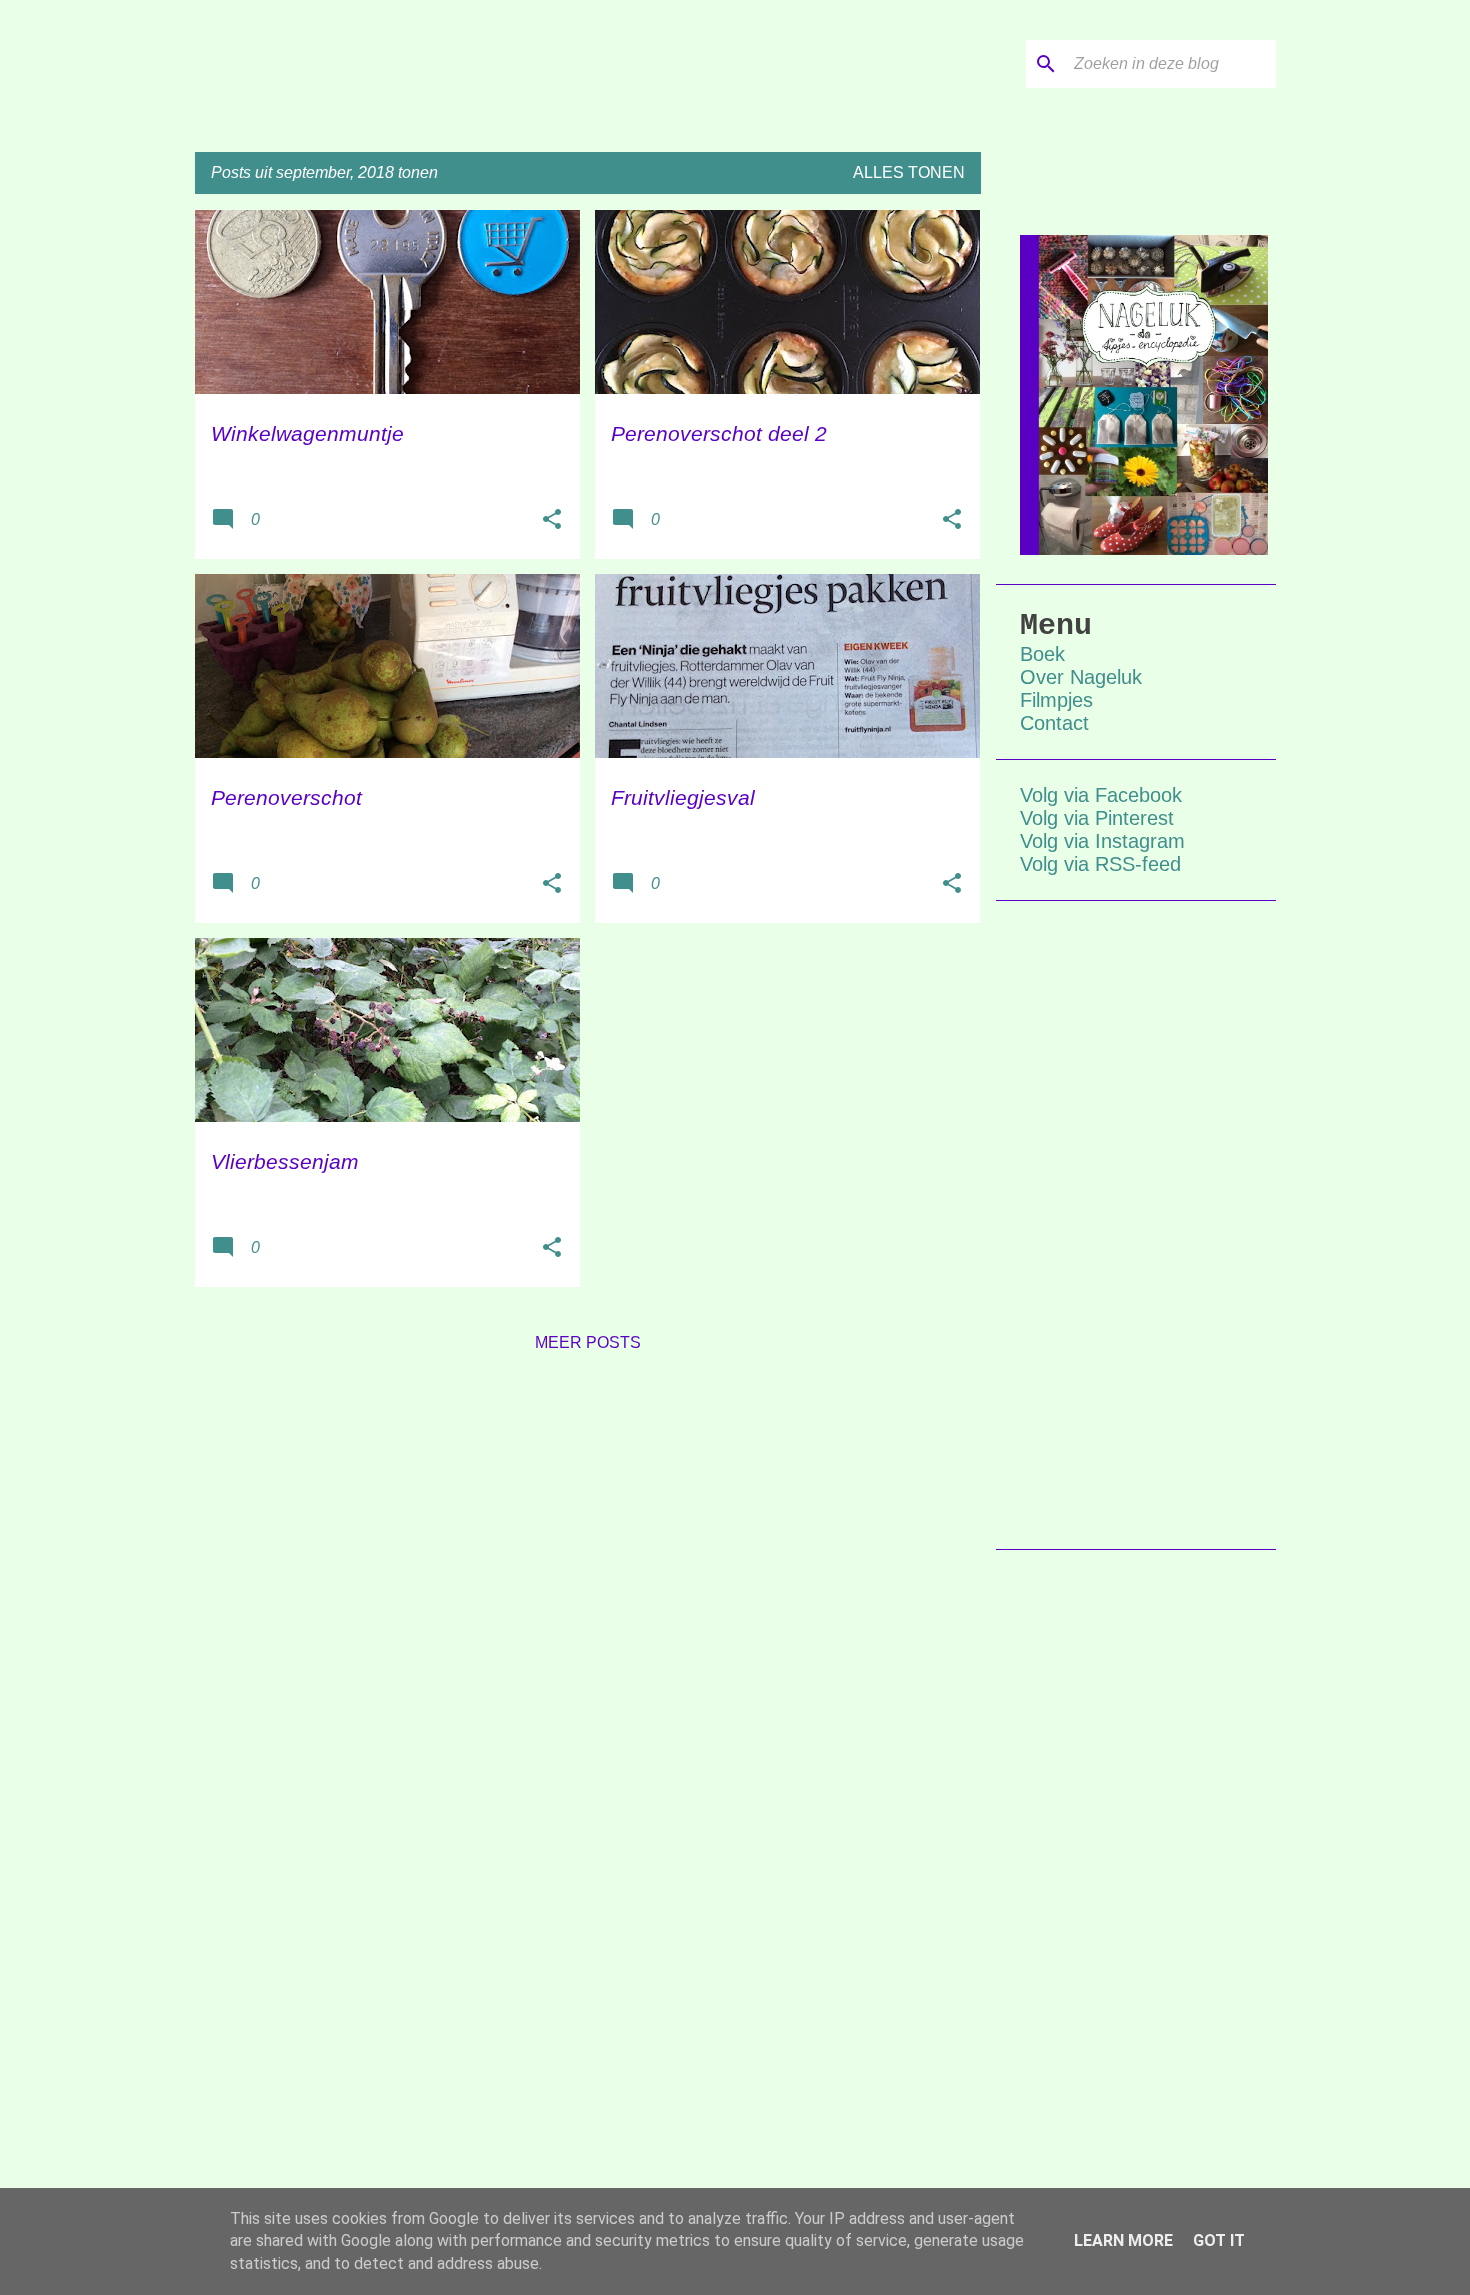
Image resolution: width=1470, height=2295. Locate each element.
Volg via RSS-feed (1100, 864)
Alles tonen (909, 172)
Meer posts (588, 1342)
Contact (1054, 723)
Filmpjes (1056, 700)
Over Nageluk (1081, 677)
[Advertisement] (1136, 1225)
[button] (552, 521)
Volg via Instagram (1102, 841)
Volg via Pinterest (1097, 818)
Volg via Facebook (1101, 795)
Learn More (1123, 2240)
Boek (1042, 654)
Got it (1219, 2240)
